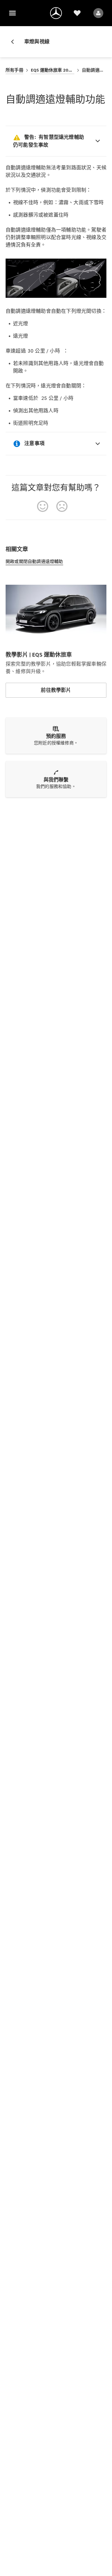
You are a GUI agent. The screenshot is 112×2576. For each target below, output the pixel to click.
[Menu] (12, 13)
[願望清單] (77, 13)
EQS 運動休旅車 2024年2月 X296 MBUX (53, 70)
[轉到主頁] (56, 13)
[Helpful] (43, 506)
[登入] (98, 13)
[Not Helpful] (62, 506)
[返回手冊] (15, 42)
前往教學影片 (56, 690)
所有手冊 (14, 70)
